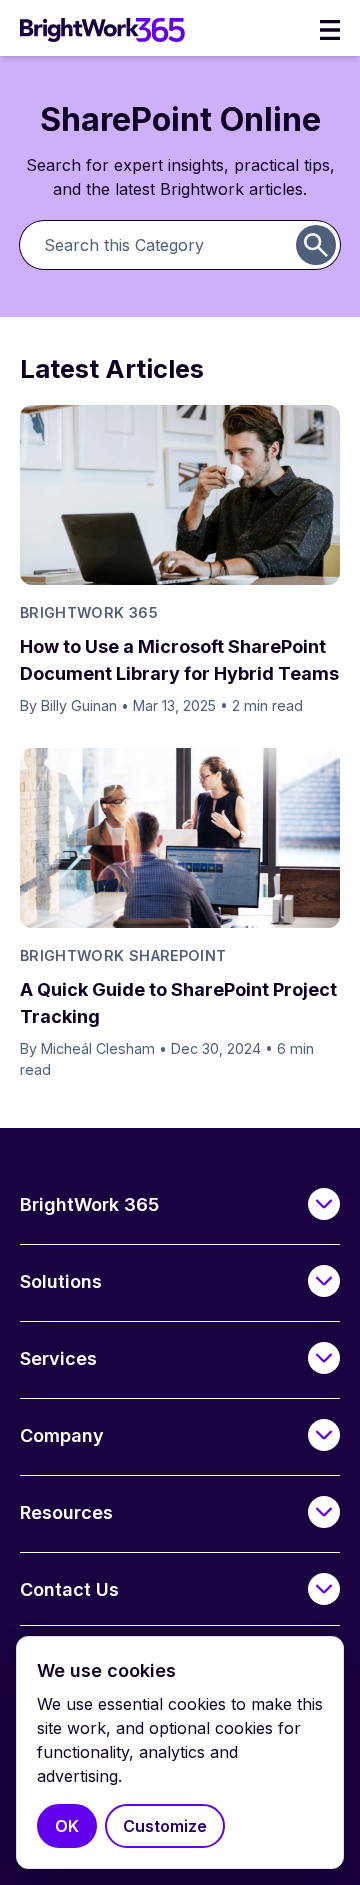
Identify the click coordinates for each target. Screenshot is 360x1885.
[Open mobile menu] (330, 30)
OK (67, 1826)
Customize (165, 1826)
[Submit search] (316, 245)
